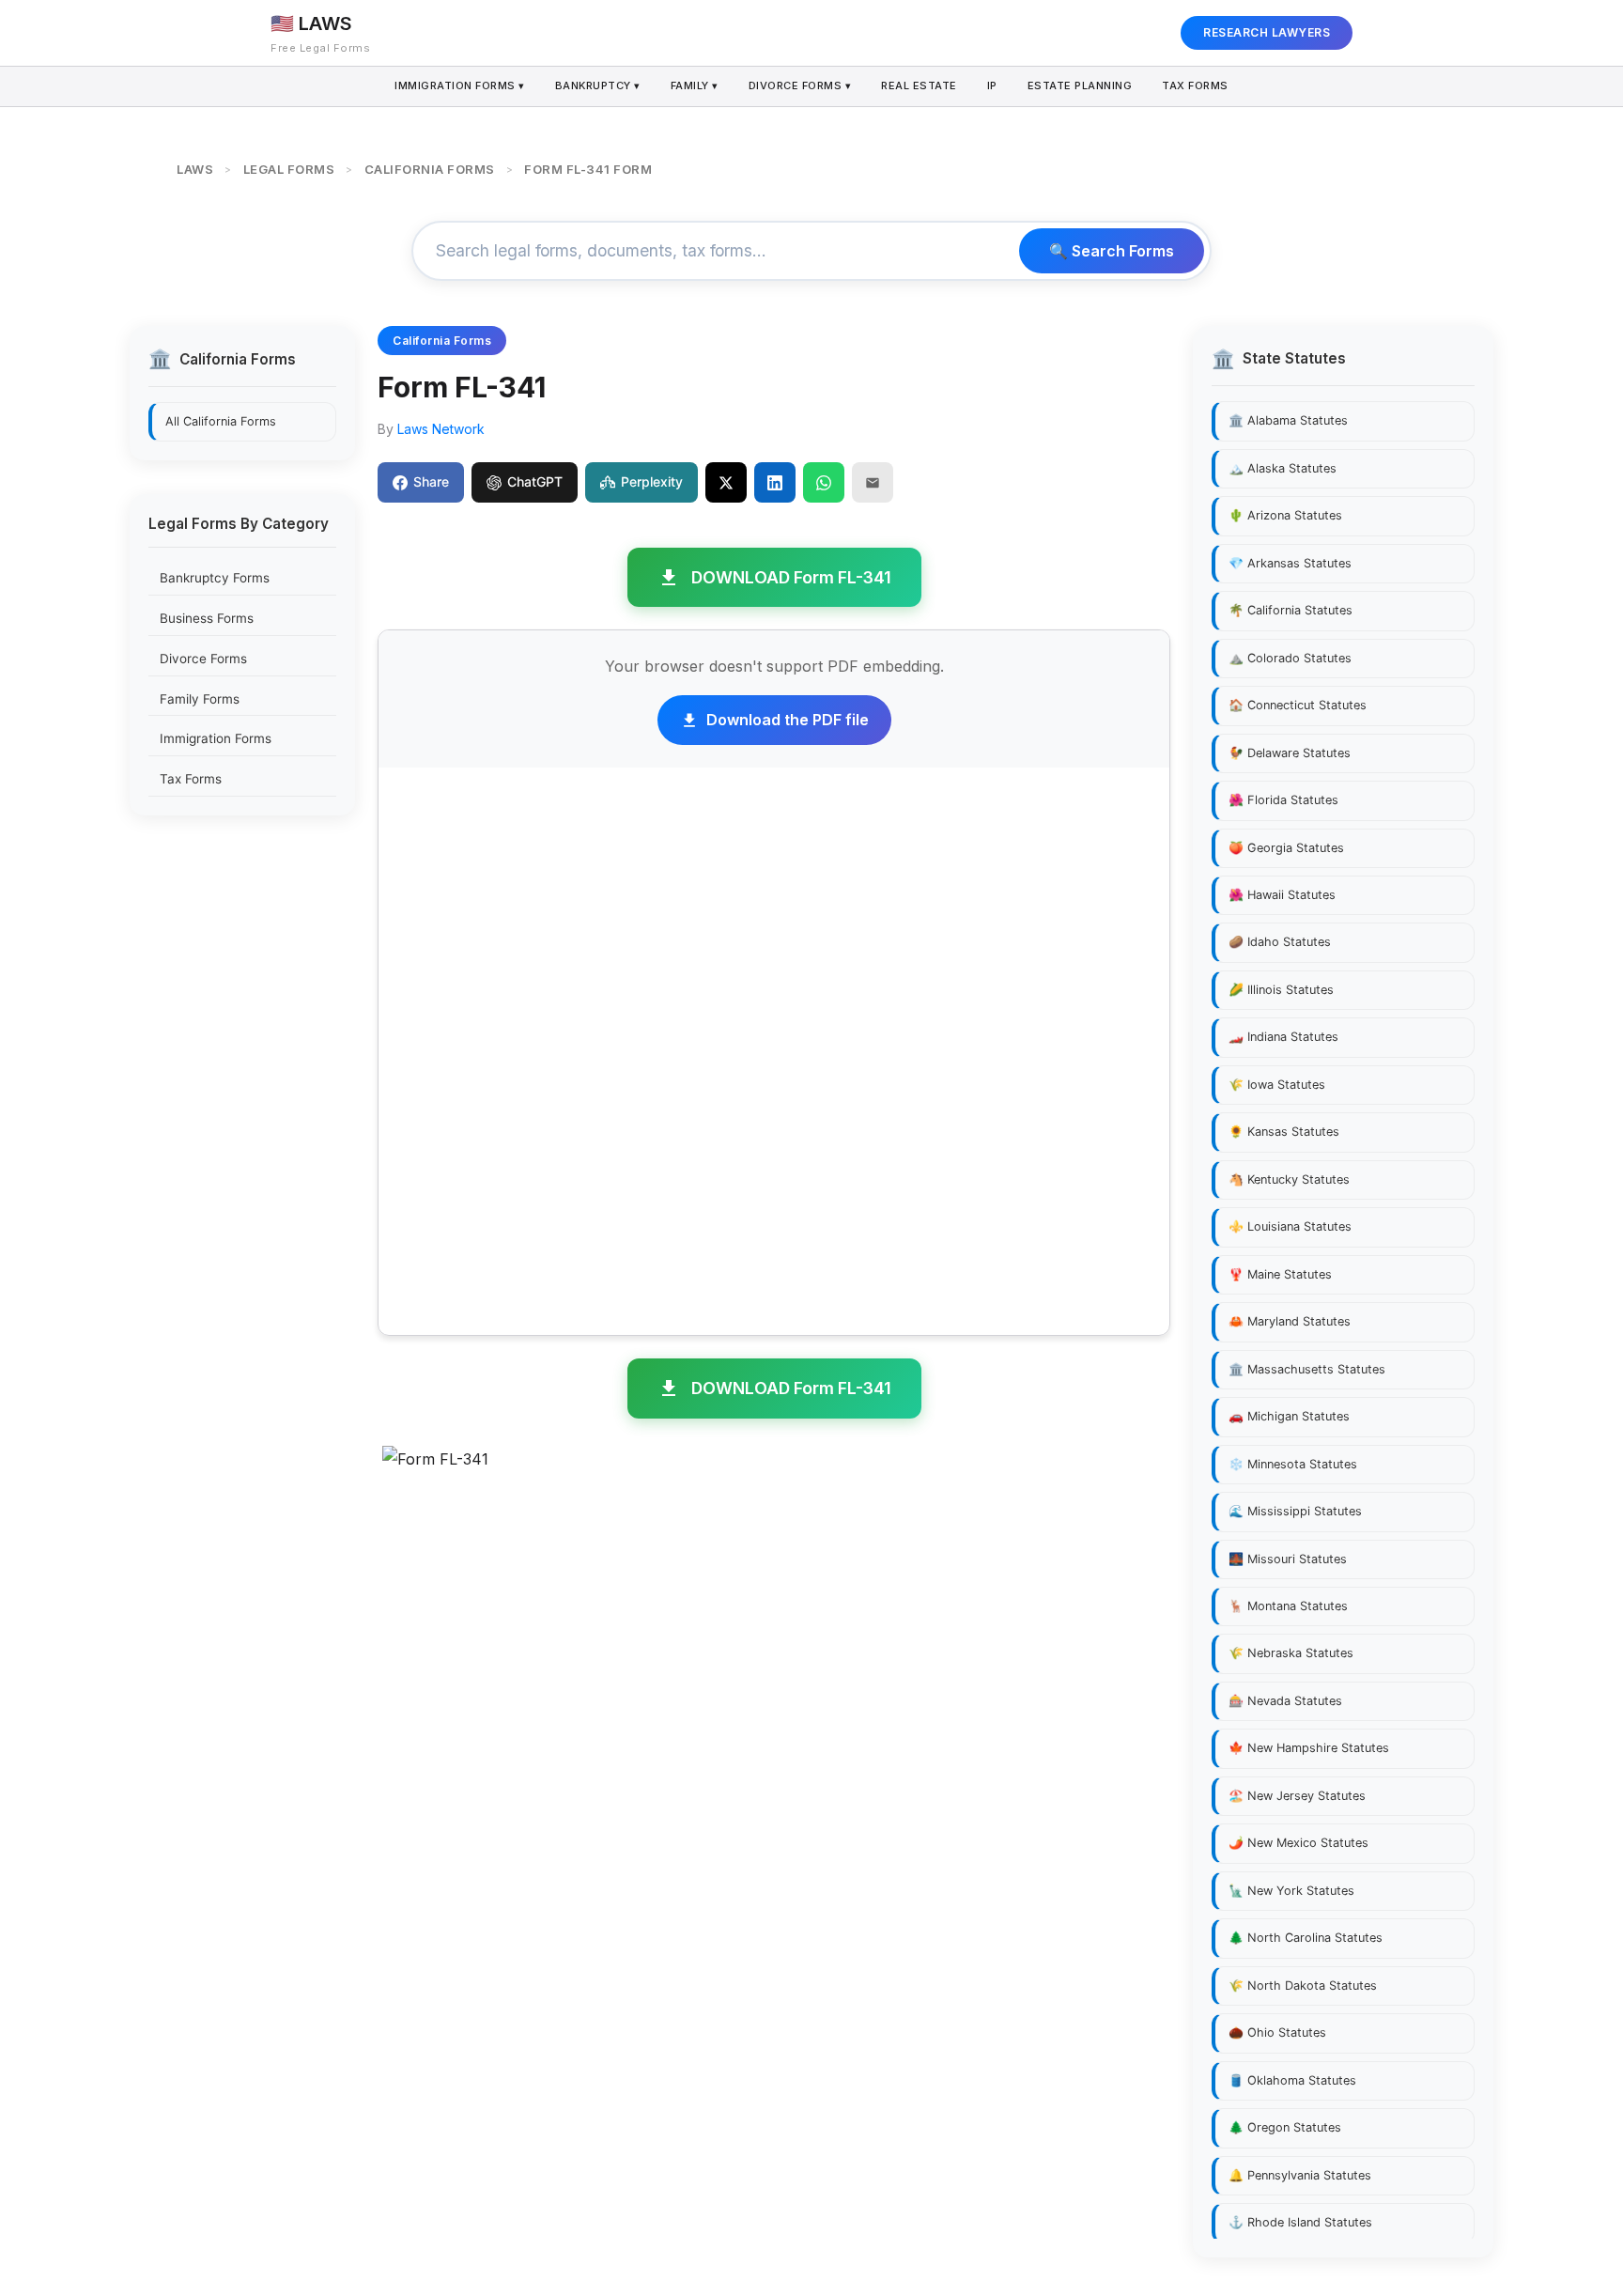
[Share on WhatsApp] (824, 482)
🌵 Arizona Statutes (1285, 515)
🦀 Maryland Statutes (1290, 1321)
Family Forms (200, 698)
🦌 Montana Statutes (1288, 1606)
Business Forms (207, 618)
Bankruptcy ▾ (598, 85)
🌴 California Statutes (1291, 610)
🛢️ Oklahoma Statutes (1292, 2080)
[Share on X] (726, 482)
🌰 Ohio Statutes (1277, 2032)
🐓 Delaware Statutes (1290, 753)
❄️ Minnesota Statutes (1293, 1464)
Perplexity (652, 481)
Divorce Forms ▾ (800, 85)
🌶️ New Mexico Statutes (1298, 1843)
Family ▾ (695, 85)
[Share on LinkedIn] (775, 482)
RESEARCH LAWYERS (1267, 32)
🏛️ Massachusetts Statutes (1307, 1369)
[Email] (873, 482)
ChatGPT (535, 481)
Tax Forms (1195, 85)
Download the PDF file (788, 720)
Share (431, 481)
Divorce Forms (203, 659)
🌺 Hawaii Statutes (1282, 895)
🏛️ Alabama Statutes (1288, 420)
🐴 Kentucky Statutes (1289, 1179)
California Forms (442, 341)
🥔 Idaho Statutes (1280, 943)
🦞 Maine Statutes (1280, 1274)
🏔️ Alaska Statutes (1283, 468)
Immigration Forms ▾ (460, 85)
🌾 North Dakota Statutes (1303, 1986)
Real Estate (919, 85)
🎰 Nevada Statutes (1285, 1701)
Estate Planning (1080, 85)
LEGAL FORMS (289, 169)
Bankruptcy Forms (215, 578)
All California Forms (221, 420)
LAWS (195, 169)
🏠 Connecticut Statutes (1298, 705)
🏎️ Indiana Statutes (1283, 1038)
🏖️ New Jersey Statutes (1297, 1796)
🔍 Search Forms (1112, 251)
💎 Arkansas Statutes (1290, 563)
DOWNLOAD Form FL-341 (791, 577)
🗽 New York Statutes (1291, 1891)
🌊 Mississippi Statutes (1295, 1511)
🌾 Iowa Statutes (1277, 1085)
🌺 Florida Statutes (1283, 800)
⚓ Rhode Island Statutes (1300, 2222)
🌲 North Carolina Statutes (1306, 1938)
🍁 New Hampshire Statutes (1309, 1749)
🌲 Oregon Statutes (1285, 2127)
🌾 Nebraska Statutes (1291, 1654)
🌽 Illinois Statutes (1281, 990)
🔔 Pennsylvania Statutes (1300, 2175)
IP (992, 85)
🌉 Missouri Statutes (1288, 1559)
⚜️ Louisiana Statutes (1290, 1226)
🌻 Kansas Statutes (1284, 1132)
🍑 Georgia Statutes (1286, 848)
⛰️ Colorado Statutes (1290, 658)
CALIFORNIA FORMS (430, 169)
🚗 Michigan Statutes (1289, 1416)
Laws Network (441, 429)
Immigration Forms (216, 738)
